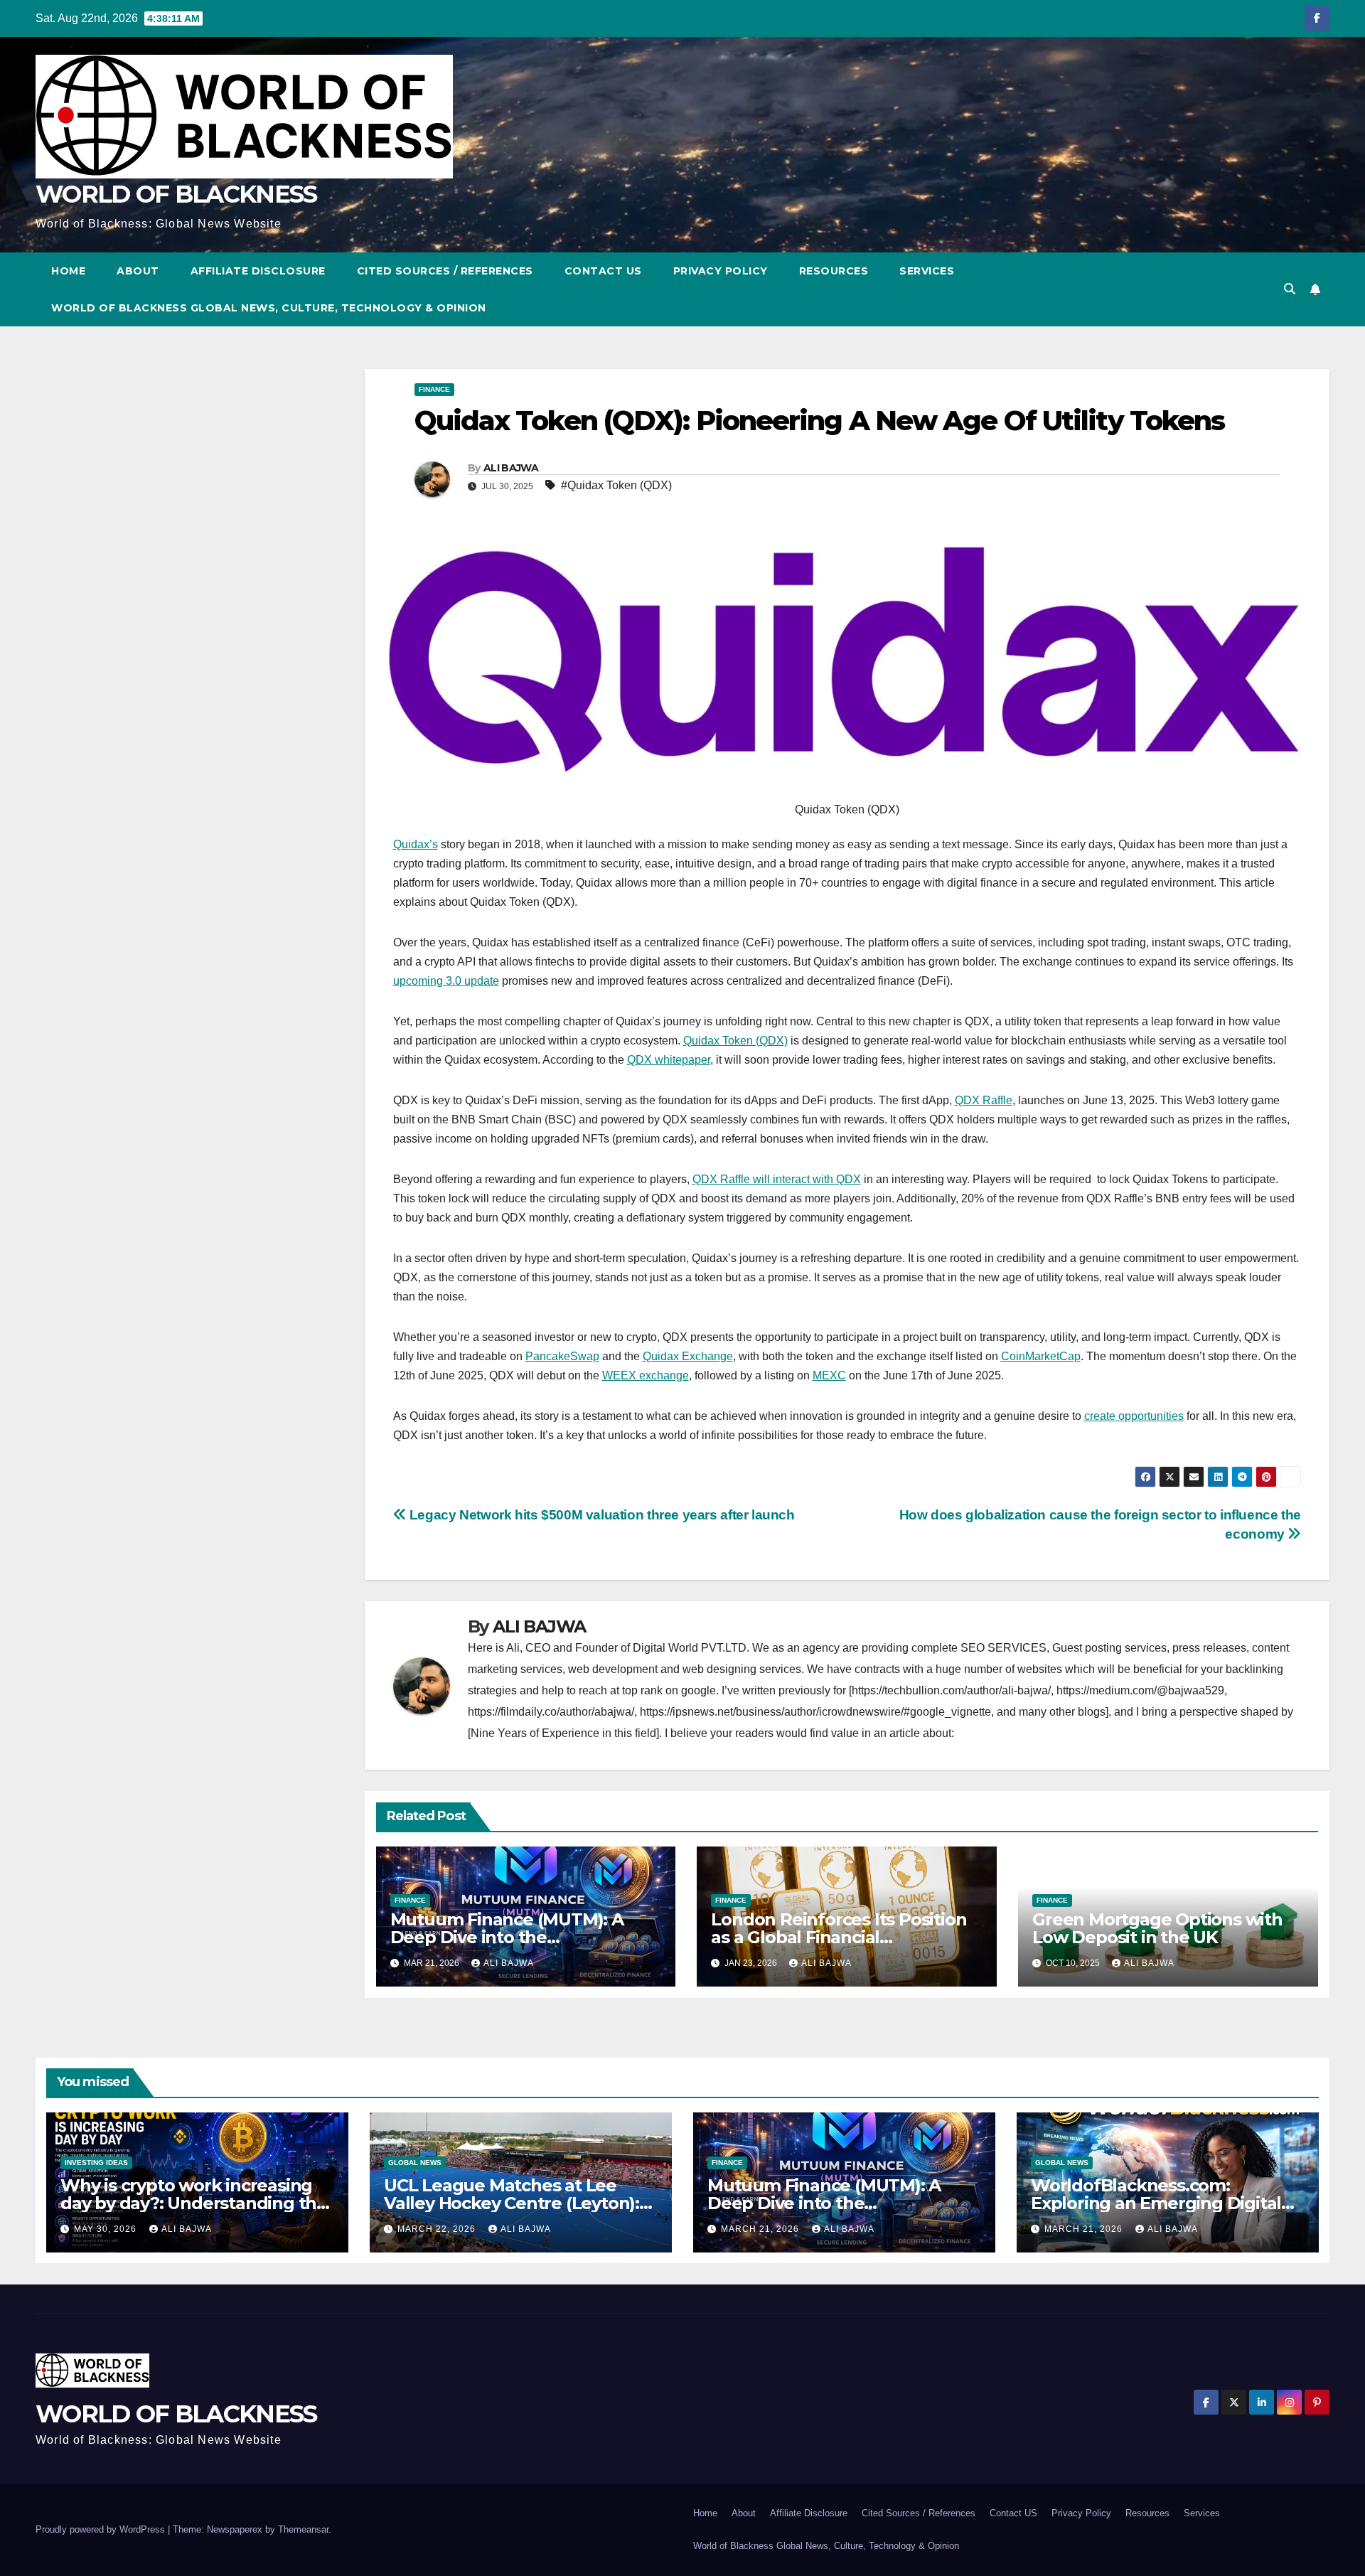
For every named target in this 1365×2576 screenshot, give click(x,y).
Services (927, 271)
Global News (415, 2163)
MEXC (829, 1375)
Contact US (603, 271)
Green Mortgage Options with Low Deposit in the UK (1157, 1928)
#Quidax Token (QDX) (616, 485)
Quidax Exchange (688, 1356)
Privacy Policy (721, 271)
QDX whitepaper (669, 1060)
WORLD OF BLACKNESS (176, 194)
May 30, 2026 (107, 2229)
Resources (834, 271)
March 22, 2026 (438, 2229)
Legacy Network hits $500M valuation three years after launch (600, 1515)
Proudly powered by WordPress (102, 2529)
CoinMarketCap (1041, 1356)
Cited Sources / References (445, 271)
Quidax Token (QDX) (735, 1041)
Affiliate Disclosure (258, 271)
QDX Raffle (984, 1100)
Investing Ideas (96, 2163)
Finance (434, 389)
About (138, 271)
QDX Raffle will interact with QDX (777, 1179)
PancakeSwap (562, 1356)
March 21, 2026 (761, 2229)
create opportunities (1134, 1416)
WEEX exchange (646, 1375)
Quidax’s (416, 844)
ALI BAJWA (511, 468)
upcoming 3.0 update (446, 981)
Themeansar (303, 2529)
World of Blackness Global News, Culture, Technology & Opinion (269, 308)
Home (68, 271)
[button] (1290, 289)
